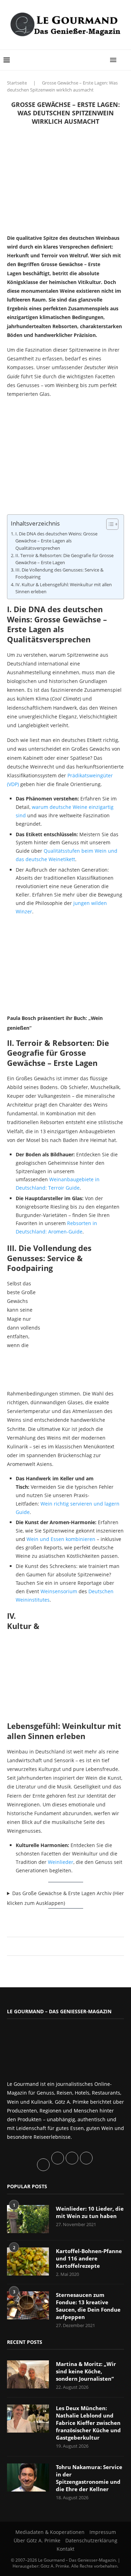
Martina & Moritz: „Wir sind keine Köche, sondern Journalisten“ (86, 2371)
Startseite (17, 83)
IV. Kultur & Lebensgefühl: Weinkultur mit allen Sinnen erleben (64, 588)
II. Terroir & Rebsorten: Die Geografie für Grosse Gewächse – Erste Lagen (64, 559)
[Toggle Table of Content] (109, 524)
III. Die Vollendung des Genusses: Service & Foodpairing (59, 573)
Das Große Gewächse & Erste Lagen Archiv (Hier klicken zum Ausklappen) (65, 1898)
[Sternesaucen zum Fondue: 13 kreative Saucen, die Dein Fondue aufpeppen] (28, 2305)
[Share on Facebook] (62, 1946)
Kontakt (65, 2549)
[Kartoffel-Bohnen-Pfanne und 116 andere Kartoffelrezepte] (28, 2261)
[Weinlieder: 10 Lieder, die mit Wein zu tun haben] (28, 2219)
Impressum (103, 2532)
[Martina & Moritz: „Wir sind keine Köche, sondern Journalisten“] (28, 2374)
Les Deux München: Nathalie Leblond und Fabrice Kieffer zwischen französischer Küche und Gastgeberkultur (88, 2423)
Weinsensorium (59, 1591)
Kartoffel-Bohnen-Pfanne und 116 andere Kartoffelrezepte (89, 2258)
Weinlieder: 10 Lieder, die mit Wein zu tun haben (90, 2212)
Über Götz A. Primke (37, 2540)
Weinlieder (61, 1862)
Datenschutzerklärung (91, 2540)
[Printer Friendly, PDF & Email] (41, 1920)
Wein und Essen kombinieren (61, 1539)
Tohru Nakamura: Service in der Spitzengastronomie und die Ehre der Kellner (89, 2478)
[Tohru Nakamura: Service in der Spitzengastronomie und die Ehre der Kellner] (28, 2477)
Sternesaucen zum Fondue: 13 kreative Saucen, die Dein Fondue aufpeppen (88, 2306)
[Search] (124, 60)
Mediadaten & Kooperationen (50, 2532)
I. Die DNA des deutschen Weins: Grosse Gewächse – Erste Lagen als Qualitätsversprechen (56, 541)
